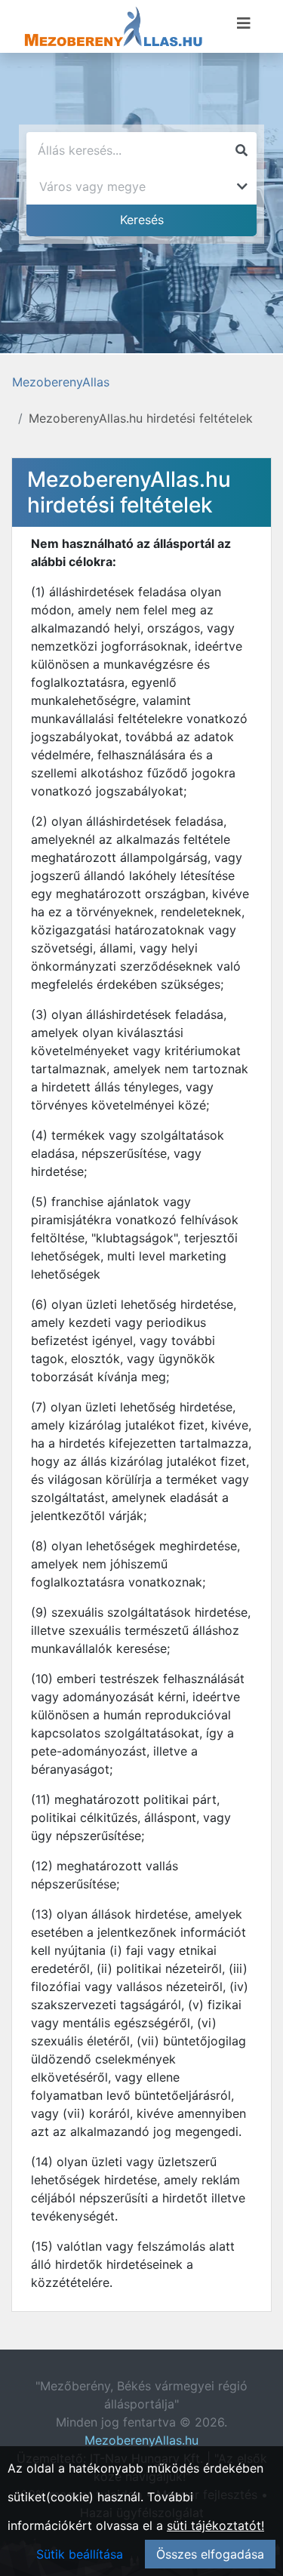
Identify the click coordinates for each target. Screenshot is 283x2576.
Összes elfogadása (210, 2554)
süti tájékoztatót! (215, 2525)
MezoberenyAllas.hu (141, 2440)
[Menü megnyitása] (244, 23)
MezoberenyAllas (61, 382)
